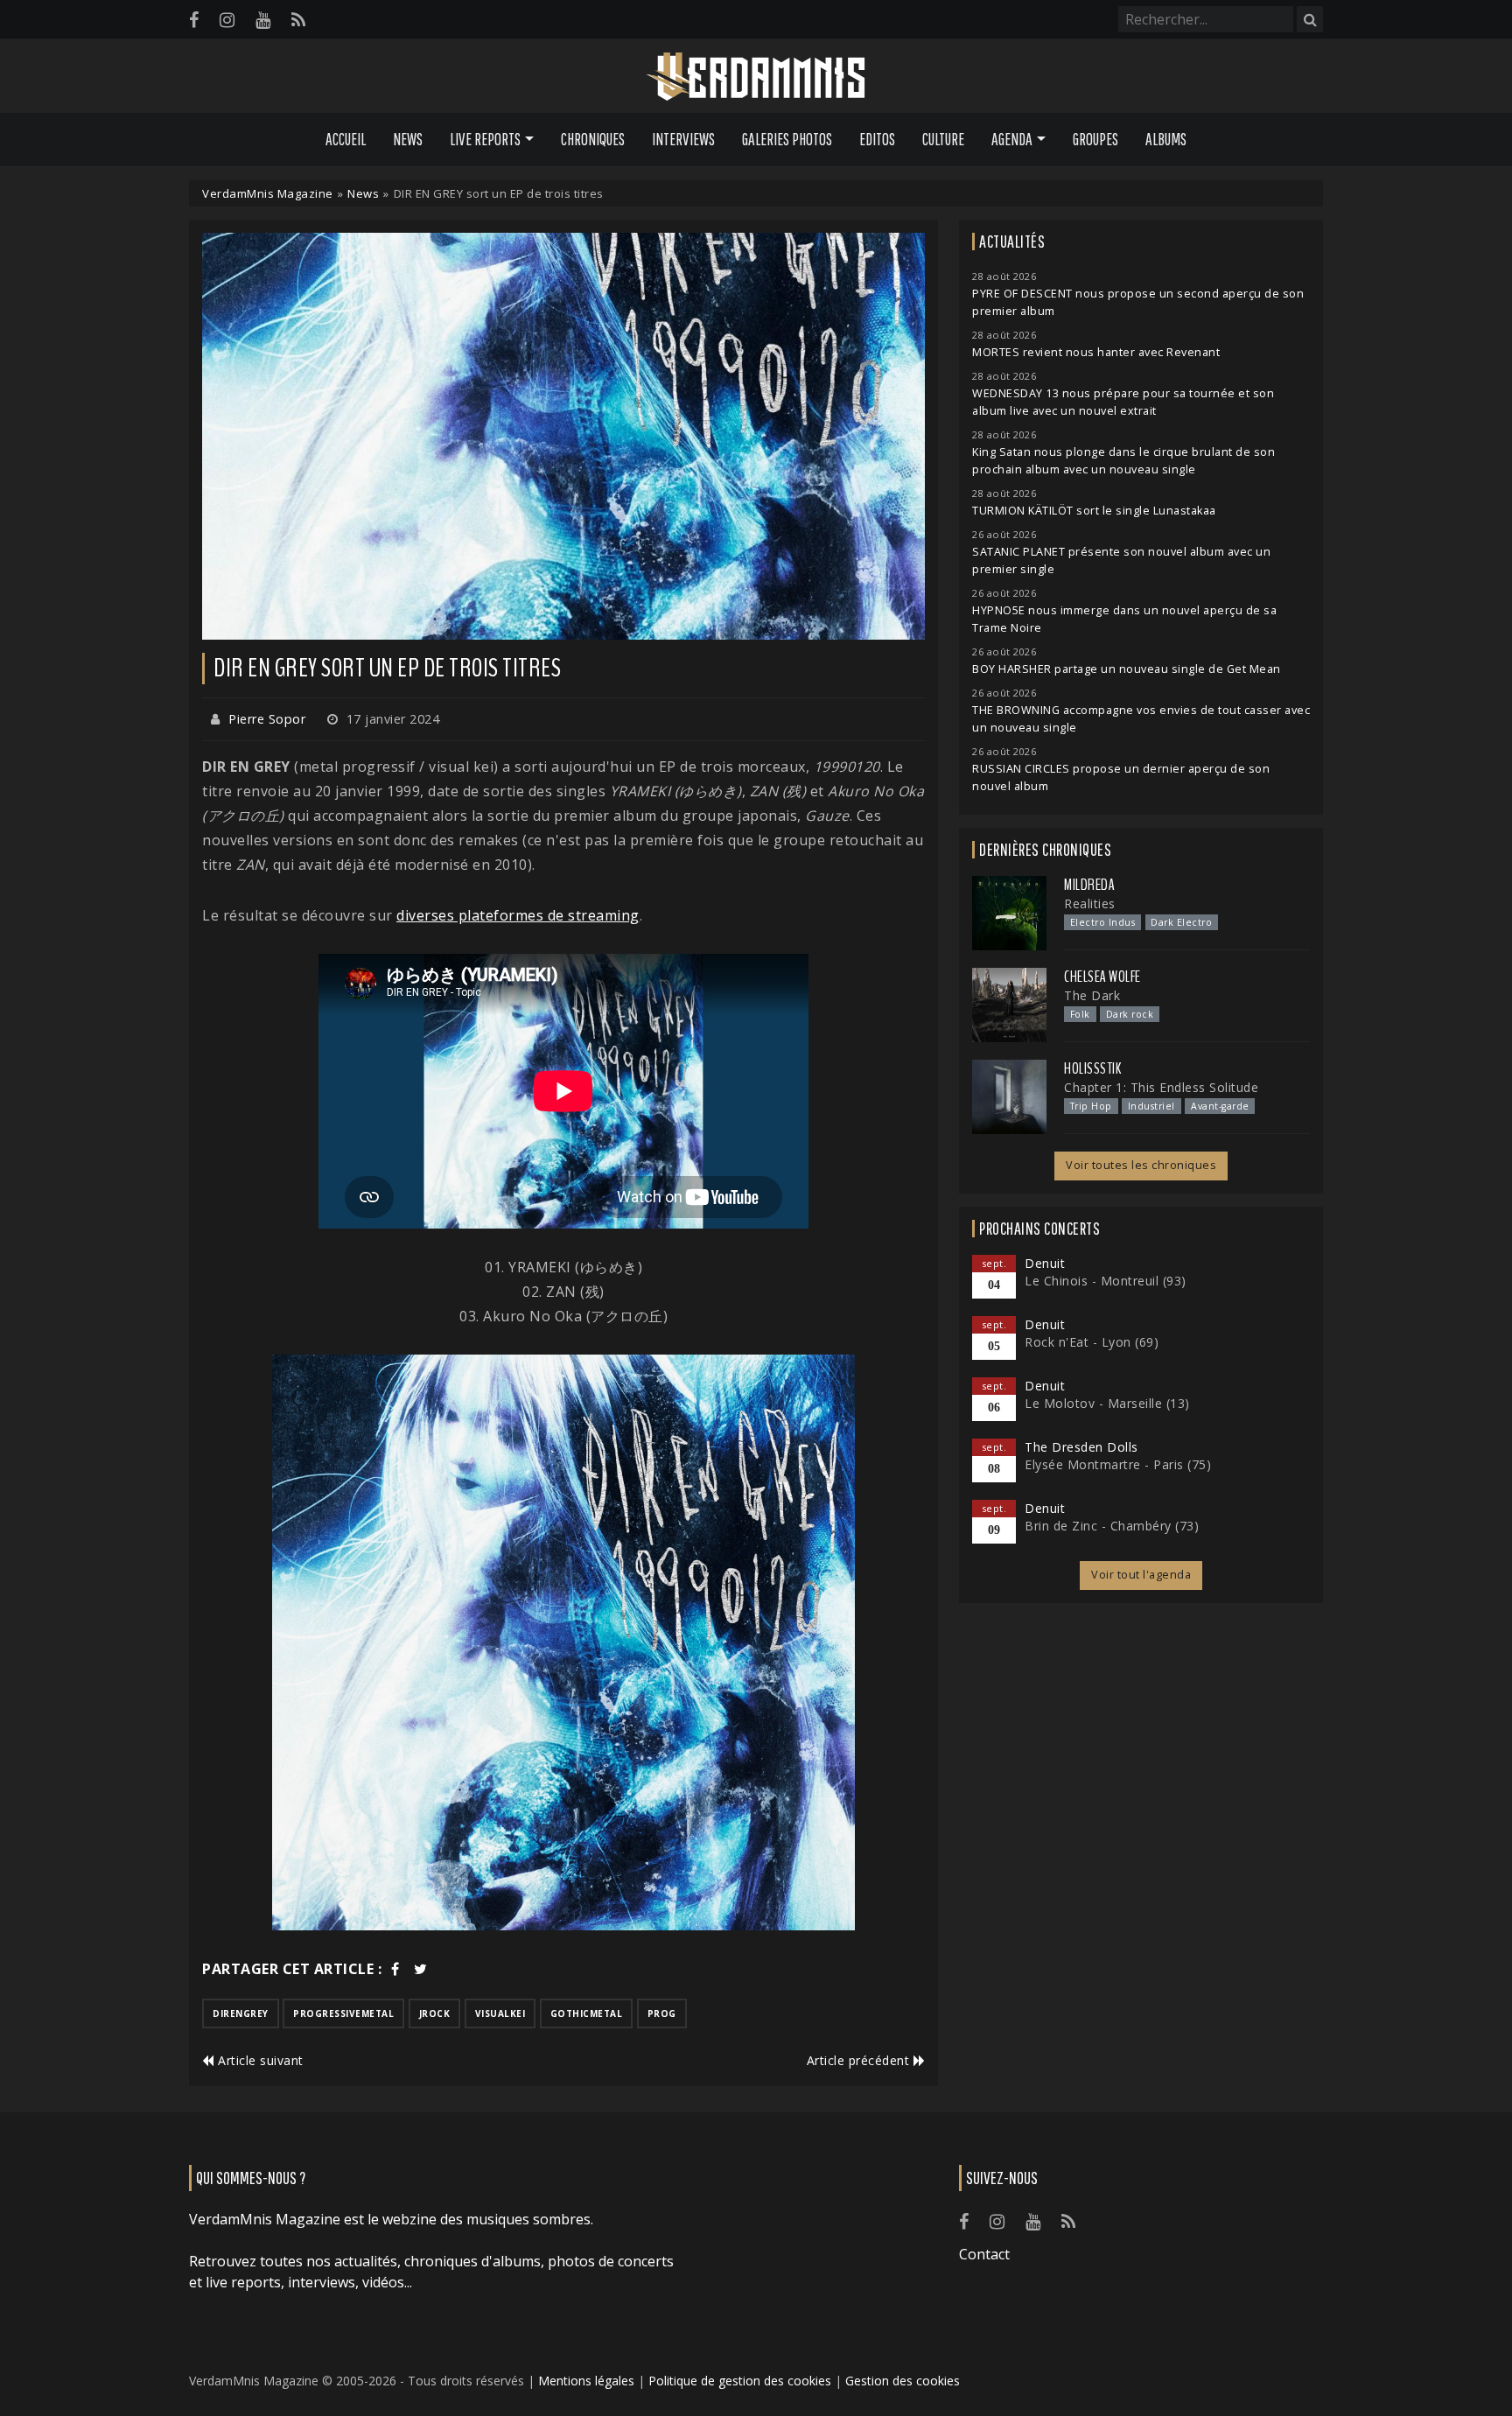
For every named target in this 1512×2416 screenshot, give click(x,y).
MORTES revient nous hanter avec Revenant (1096, 352)
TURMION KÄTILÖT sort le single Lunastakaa (1094, 511)
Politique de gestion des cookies (740, 2381)
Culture (943, 139)
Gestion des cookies (903, 2381)
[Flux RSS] (298, 20)
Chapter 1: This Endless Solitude (1161, 1087)
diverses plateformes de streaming (518, 915)
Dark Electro (1181, 922)
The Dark (1092, 995)
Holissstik (1092, 1068)
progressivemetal (343, 2013)
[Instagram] (227, 20)
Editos (877, 139)
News (408, 139)
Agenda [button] (1012, 139)
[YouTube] (263, 20)
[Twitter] (421, 1969)
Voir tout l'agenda (1141, 1575)
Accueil (346, 139)
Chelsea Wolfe (1102, 977)
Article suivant (259, 2060)
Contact (984, 2254)
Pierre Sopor (267, 719)
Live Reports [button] (485, 139)
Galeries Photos (787, 139)
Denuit (1045, 1263)
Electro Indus (1103, 922)
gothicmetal (587, 2013)
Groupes (1095, 139)
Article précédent (860, 2060)
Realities (1090, 903)
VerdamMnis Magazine (268, 193)
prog (662, 2013)
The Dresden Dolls (1081, 1447)
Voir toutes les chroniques (1141, 1165)
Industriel (1151, 1106)
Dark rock (1130, 1014)
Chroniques (593, 139)
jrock (435, 2013)
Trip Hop (1091, 1106)
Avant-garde (1220, 1106)
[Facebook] (194, 20)
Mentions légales (586, 2381)
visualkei (500, 2013)
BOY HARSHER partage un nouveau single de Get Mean (1127, 669)
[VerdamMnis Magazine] (756, 77)
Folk (1080, 1014)
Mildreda (1089, 885)
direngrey (241, 2013)
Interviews (683, 139)
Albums (1166, 139)
